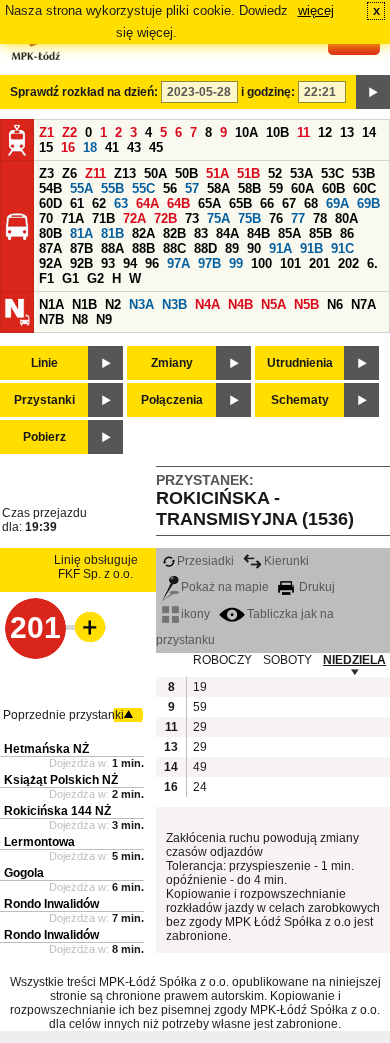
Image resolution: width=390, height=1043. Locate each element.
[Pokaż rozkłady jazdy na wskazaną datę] (373, 92)
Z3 (46, 173)
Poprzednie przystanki (63, 715)
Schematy (300, 400)
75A (218, 218)
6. (372, 263)
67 (289, 203)
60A (302, 188)
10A (246, 132)
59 (276, 188)
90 (254, 248)
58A (218, 188)
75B (249, 218)
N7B (51, 319)
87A (50, 248)
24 (200, 787)
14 (369, 132)
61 (77, 203)
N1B (84, 304)
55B (112, 188)
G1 (70, 278)
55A (81, 188)
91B (311, 248)
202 (348, 263)
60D (50, 203)
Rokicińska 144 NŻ (57, 811)
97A (178, 263)
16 (68, 147)
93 (108, 263)
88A (112, 248)
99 (236, 263)
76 (276, 218)
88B (143, 248)
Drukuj (315, 587)
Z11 (95, 173)
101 (290, 263)
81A (81, 233)
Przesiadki (205, 561)
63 (121, 203)
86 (347, 233)
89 (232, 248)
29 (200, 727)
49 (200, 767)
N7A (363, 304)
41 (112, 147)
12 (325, 132)
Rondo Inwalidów (51, 904)
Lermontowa (39, 842)
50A (155, 173)
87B (81, 248)
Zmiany (172, 363)
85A (289, 233)
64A (147, 203)
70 (46, 218)
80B (50, 233)
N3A (141, 304)
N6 (335, 304)
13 (347, 132)
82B (174, 233)
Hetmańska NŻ (46, 749)
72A (134, 218)
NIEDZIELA (354, 660)
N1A (51, 304)
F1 (46, 278)
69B (368, 203)
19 (200, 687)
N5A (273, 304)
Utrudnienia (300, 363)
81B (112, 233)
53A (301, 173)
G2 (95, 278)
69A (337, 203)
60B (333, 188)
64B (178, 203)
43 (134, 147)
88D (205, 248)
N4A (207, 304)
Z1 (46, 132)
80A (346, 218)
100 (261, 263)
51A (217, 173)
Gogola (24, 873)
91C (342, 248)
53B (363, 173)
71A (72, 218)
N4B (240, 304)
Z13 (125, 173)
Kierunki (286, 561)
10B (277, 132)
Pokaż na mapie (225, 587)
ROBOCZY (222, 660)
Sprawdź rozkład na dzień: (84, 92)
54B (50, 188)
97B (209, 263)
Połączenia (172, 400)
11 (303, 132)
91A (280, 248)
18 (90, 147)
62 (99, 203)
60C (364, 188)
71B (103, 218)
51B (248, 173)
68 (311, 203)
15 (46, 147)
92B (81, 263)
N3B (174, 304)
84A (227, 233)
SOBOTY (287, 660)
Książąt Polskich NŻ (61, 780)
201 (319, 263)
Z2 (69, 132)
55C (143, 188)
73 (192, 218)
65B (240, 203)
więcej (316, 10)
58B (249, 188)
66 (267, 203)
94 (130, 263)
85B (320, 233)
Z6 (69, 173)
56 (170, 188)
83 (201, 233)
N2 (113, 304)
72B (165, 218)
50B (186, 173)
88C (174, 248)
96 (152, 263)
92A (50, 263)
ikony (195, 614)
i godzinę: (268, 92)
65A (209, 203)
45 (156, 147)
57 (192, 188)
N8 (80, 319)
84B (258, 233)
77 (298, 218)
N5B (306, 304)
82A (143, 233)
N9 (104, 319)
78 (320, 218)
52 (275, 173)
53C (332, 173)
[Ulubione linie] (84, 627)
